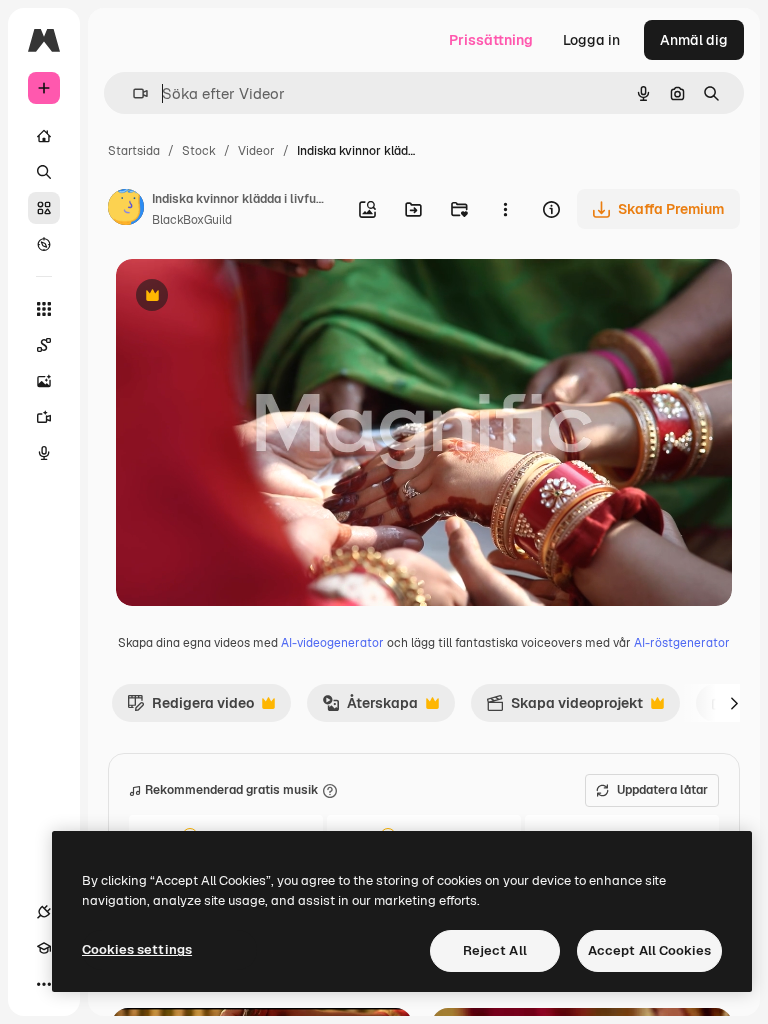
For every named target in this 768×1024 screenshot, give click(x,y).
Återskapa (370, 708)
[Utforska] (44, 244)
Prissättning (491, 40)
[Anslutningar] (44, 912)
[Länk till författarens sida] (126, 210)
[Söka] (44, 172)
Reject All (495, 950)
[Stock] (44, 208)
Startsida (134, 151)
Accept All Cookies (649, 950)
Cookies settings (137, 949)
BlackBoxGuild (192, 220)
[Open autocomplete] (132, 93)
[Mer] (44, 984)
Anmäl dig (694, 40)
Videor (256, 151)
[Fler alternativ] (505, 209)
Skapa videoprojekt (564, 708)
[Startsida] (44, 136)
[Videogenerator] (44, 417)
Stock (199, 151)
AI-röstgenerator (682, 643)
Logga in (591, 40)
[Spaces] (44, 345)
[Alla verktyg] (44, 309)
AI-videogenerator (332, 643)
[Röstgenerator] (44, 453)
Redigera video (190, 708)
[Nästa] (734, 703)
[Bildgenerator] (44, 381)
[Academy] (44, 948)
